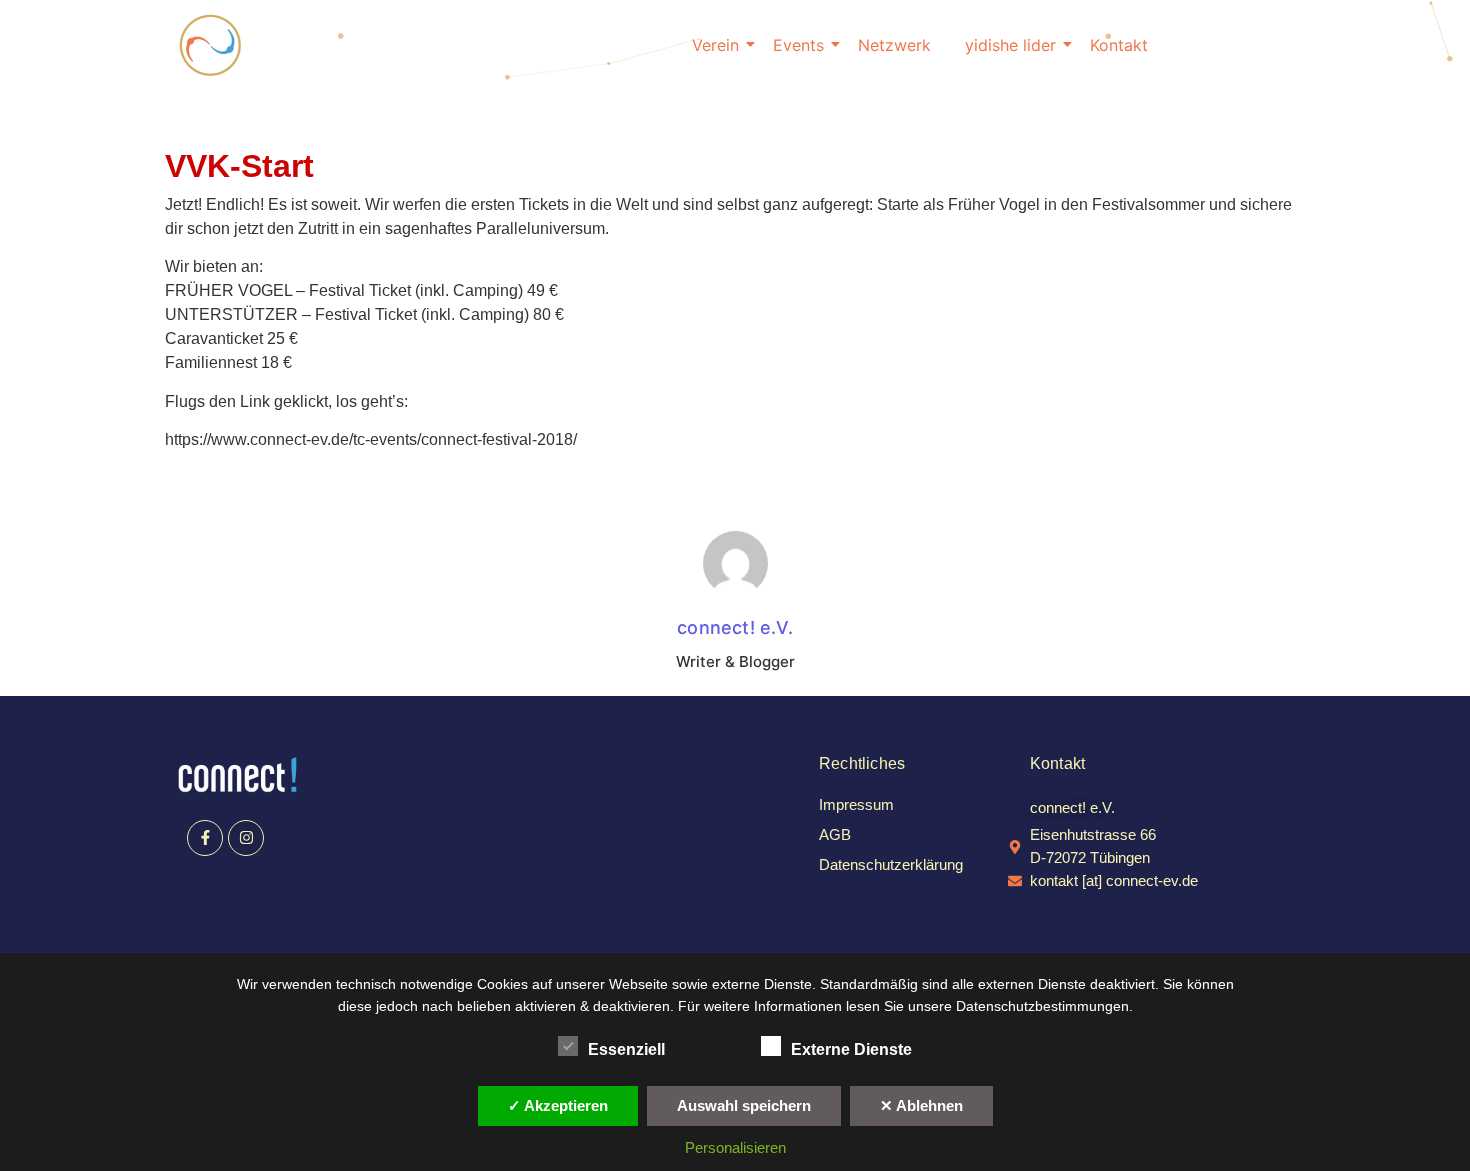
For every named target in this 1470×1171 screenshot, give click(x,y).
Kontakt (1119, 45)
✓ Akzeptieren (558, 1105)
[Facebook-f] (205, 838)
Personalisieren (735, 1147)
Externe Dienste (851, 1049)
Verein (715, 45)
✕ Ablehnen (921, 1105)
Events (798, 45)
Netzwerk (894, 45)
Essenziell (626, 1049)
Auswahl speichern (744, 1105)
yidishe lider (1010, 45)
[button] (1072, 807)
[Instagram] (246, 838)
